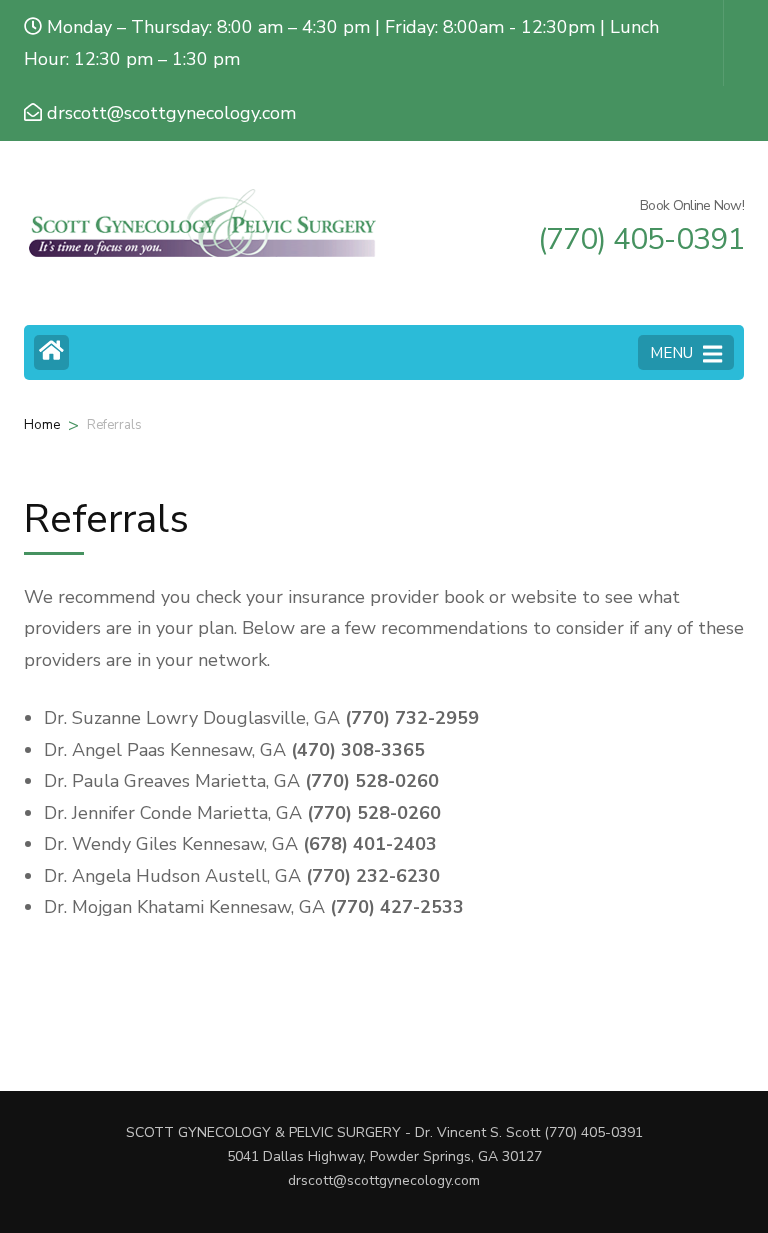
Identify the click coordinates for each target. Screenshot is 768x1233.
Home (42, 425)
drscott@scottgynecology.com (384, 1180)
